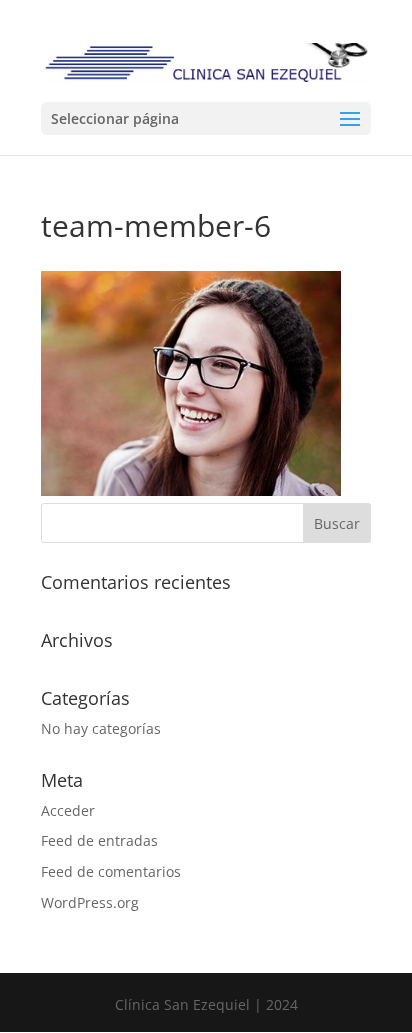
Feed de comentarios (111, 871)
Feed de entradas (99, 840)
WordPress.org (90, 902)
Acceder (68, 810)
